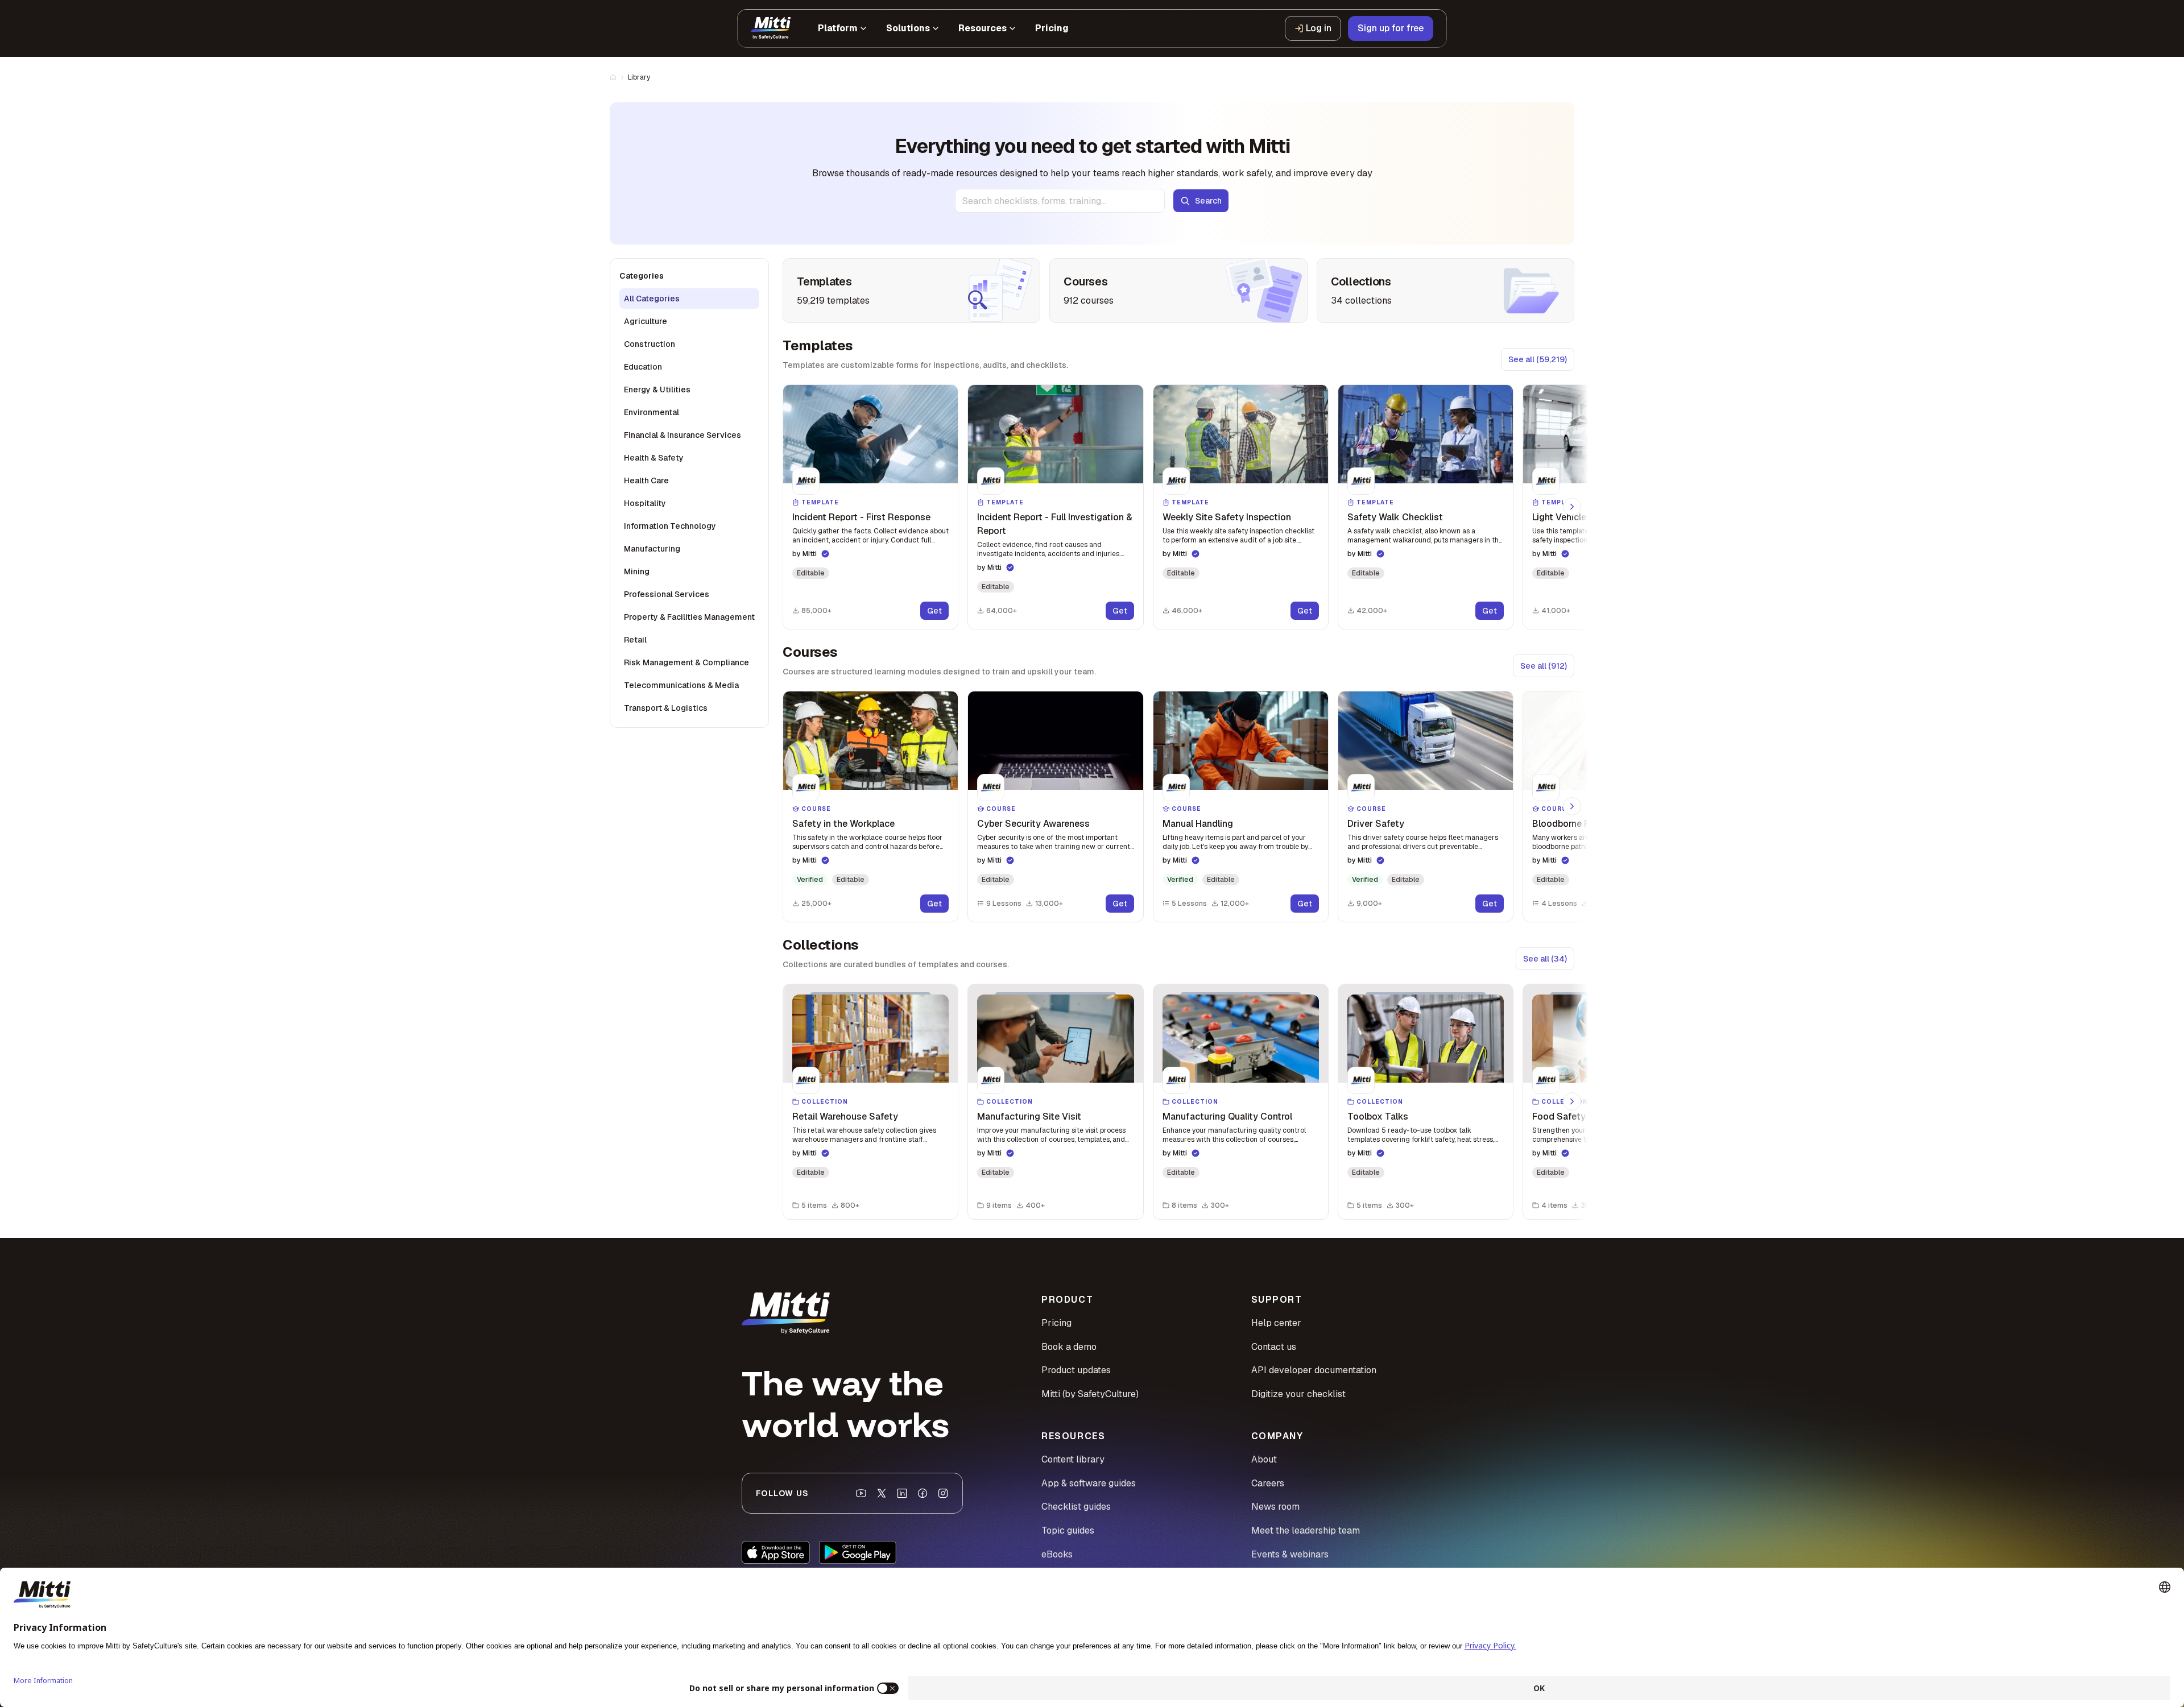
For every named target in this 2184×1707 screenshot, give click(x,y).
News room (1275, 1507)
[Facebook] (923, 1493)
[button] (870, 507)
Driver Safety (1376, 824)
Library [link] (639, 77)
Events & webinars (1290, 1554)
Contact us (1274, 1347)
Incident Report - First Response (861, 517)
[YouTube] (861, 1493)
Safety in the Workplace (843, 824)
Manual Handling (1198, 824)
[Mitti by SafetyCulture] (771, 28)
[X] (882, 1493)
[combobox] (1060, 201)
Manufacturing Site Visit (1029, 1116)
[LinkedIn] (902, 1493)
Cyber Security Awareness (1033, 824)
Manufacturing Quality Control (1227, 1116)
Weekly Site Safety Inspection (1227, 517)
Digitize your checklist (1298, 1394)
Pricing (1056, 1323)
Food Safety (1559, 1116)
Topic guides (1068, 1530)
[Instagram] (943, 1493)
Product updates (1076, 1370)
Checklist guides (1076, 1507)
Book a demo (1069, 1347)
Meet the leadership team (1306, 1530)
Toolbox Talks (1378, 1116)
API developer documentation (1314, 1370)
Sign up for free (1391, 28)
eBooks (1057, 1554)
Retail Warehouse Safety (845, 1116)
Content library (1073, 1459)
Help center (1276, 1323)
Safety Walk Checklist (1395, 517)
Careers (1268, 1483)
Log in (1319, 28)
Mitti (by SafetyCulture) (1090, 1394)
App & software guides (1089, 1483)
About (1264, 1459)
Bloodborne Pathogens (1581, 824)
